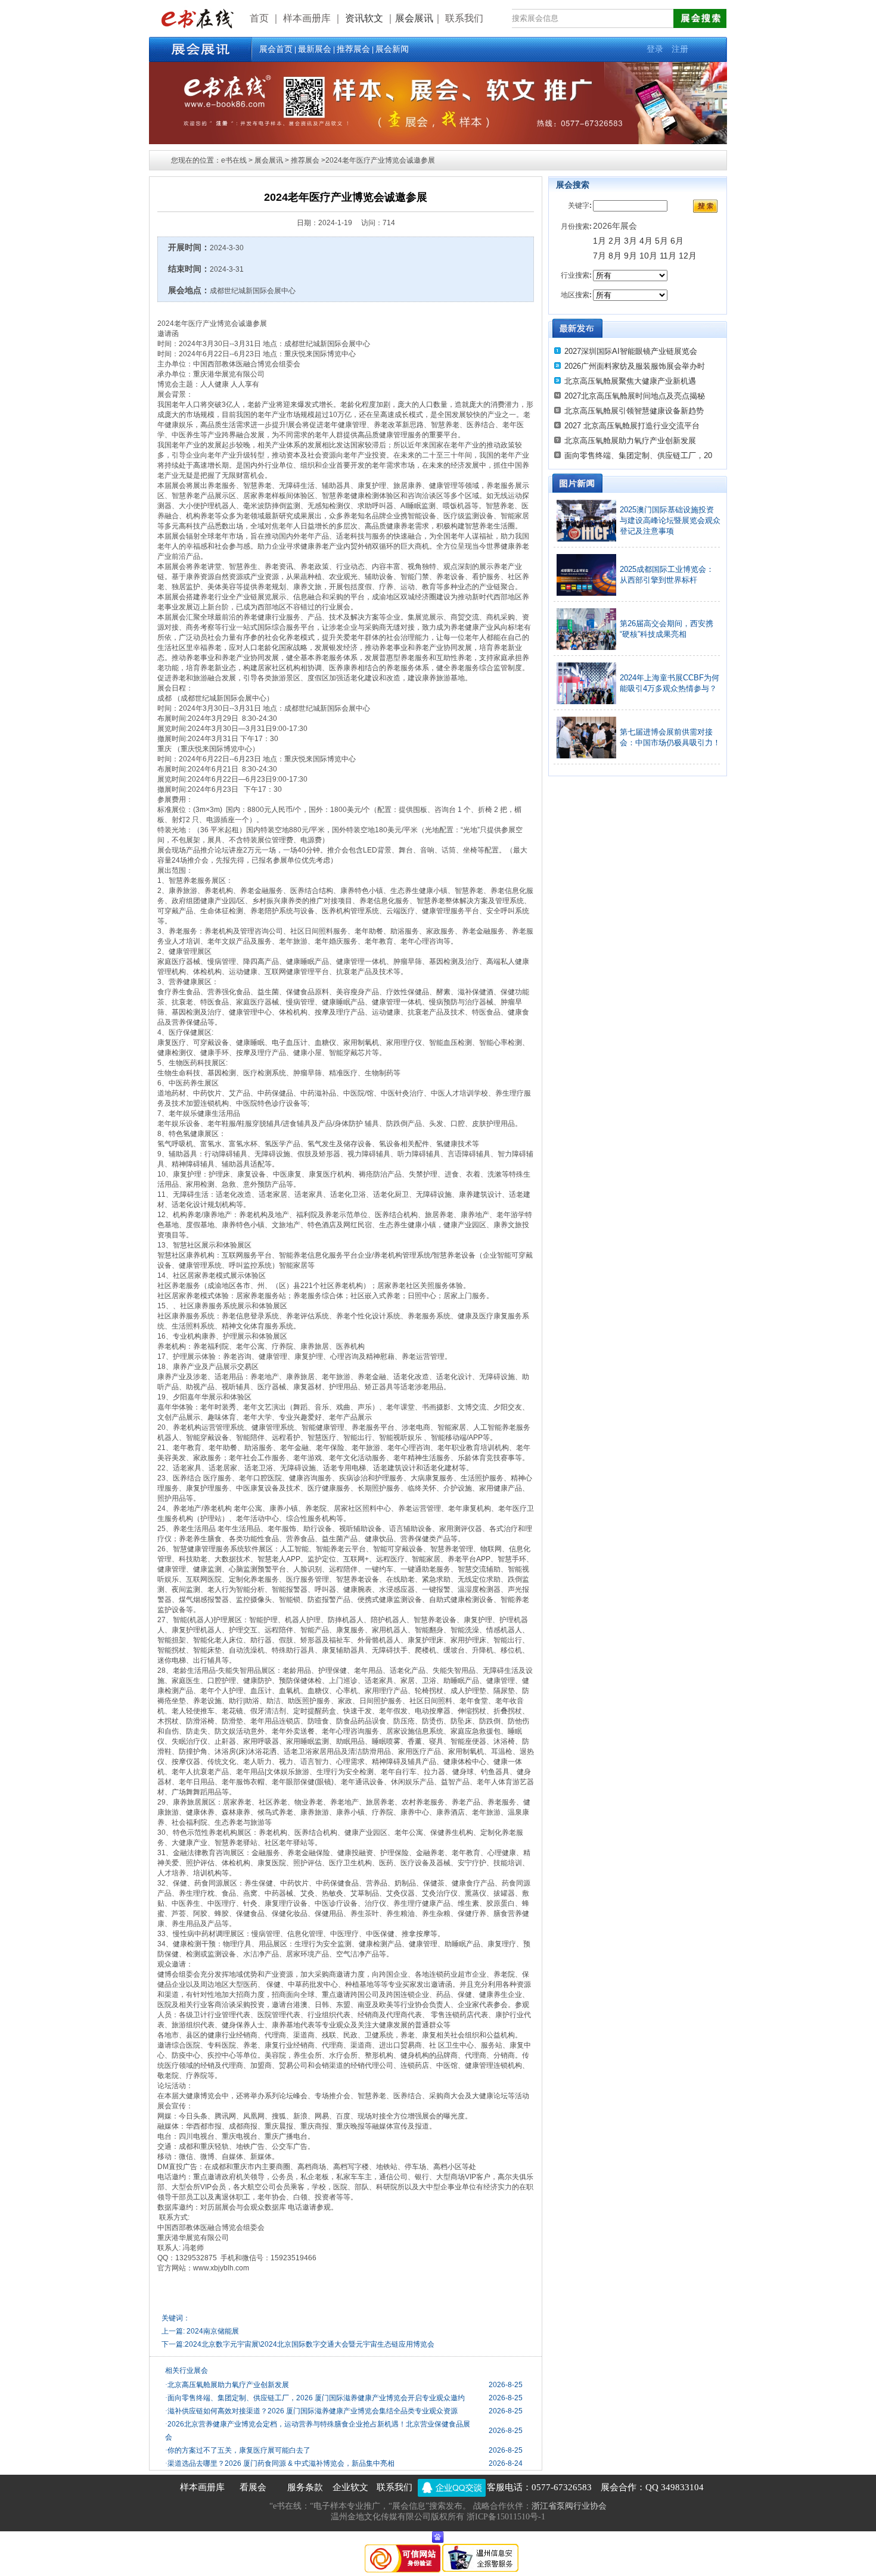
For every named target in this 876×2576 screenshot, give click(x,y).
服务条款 (305, 2487)
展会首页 (276, 49)
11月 (668, 256)
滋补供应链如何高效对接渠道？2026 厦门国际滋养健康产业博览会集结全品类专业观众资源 (311, 2411)
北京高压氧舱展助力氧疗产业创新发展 (227, 2385)
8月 (615, 256)
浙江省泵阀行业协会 (569, 2506)
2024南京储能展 (213, 2331)
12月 (688, 256)
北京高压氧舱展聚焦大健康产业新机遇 (630, 381)
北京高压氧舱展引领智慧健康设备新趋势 (634, 411)
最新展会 (315, 49)
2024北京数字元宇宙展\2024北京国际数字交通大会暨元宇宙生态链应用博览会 (310, 2344)
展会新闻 (392, 49)
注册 (680, 49)
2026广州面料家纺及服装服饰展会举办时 (635, 366)
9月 (632, 256)
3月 (630, 241)
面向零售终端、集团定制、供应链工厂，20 (638, 455)
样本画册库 (202, 2487)
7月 (599, 256)
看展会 (253, 2487)
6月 (677, 241)
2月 (615, 241)
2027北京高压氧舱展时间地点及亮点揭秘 (635, 396)
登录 (655, 49)
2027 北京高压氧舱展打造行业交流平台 (632, 426)
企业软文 (350, 2487)
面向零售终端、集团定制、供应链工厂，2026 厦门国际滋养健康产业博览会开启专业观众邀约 (315, 2398)
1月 (599, 241)
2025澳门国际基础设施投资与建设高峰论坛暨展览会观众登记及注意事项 (670, 520)
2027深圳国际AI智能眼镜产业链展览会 (631, 351)
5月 (661, 241)
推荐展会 (353, 49)
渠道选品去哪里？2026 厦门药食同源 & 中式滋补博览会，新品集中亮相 (280, 2463)
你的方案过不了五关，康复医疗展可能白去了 (238, 2450)
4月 (646, 241)
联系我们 (394, 2487)
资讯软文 (365, 18)
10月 (648, 256)
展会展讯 (414, 18)
